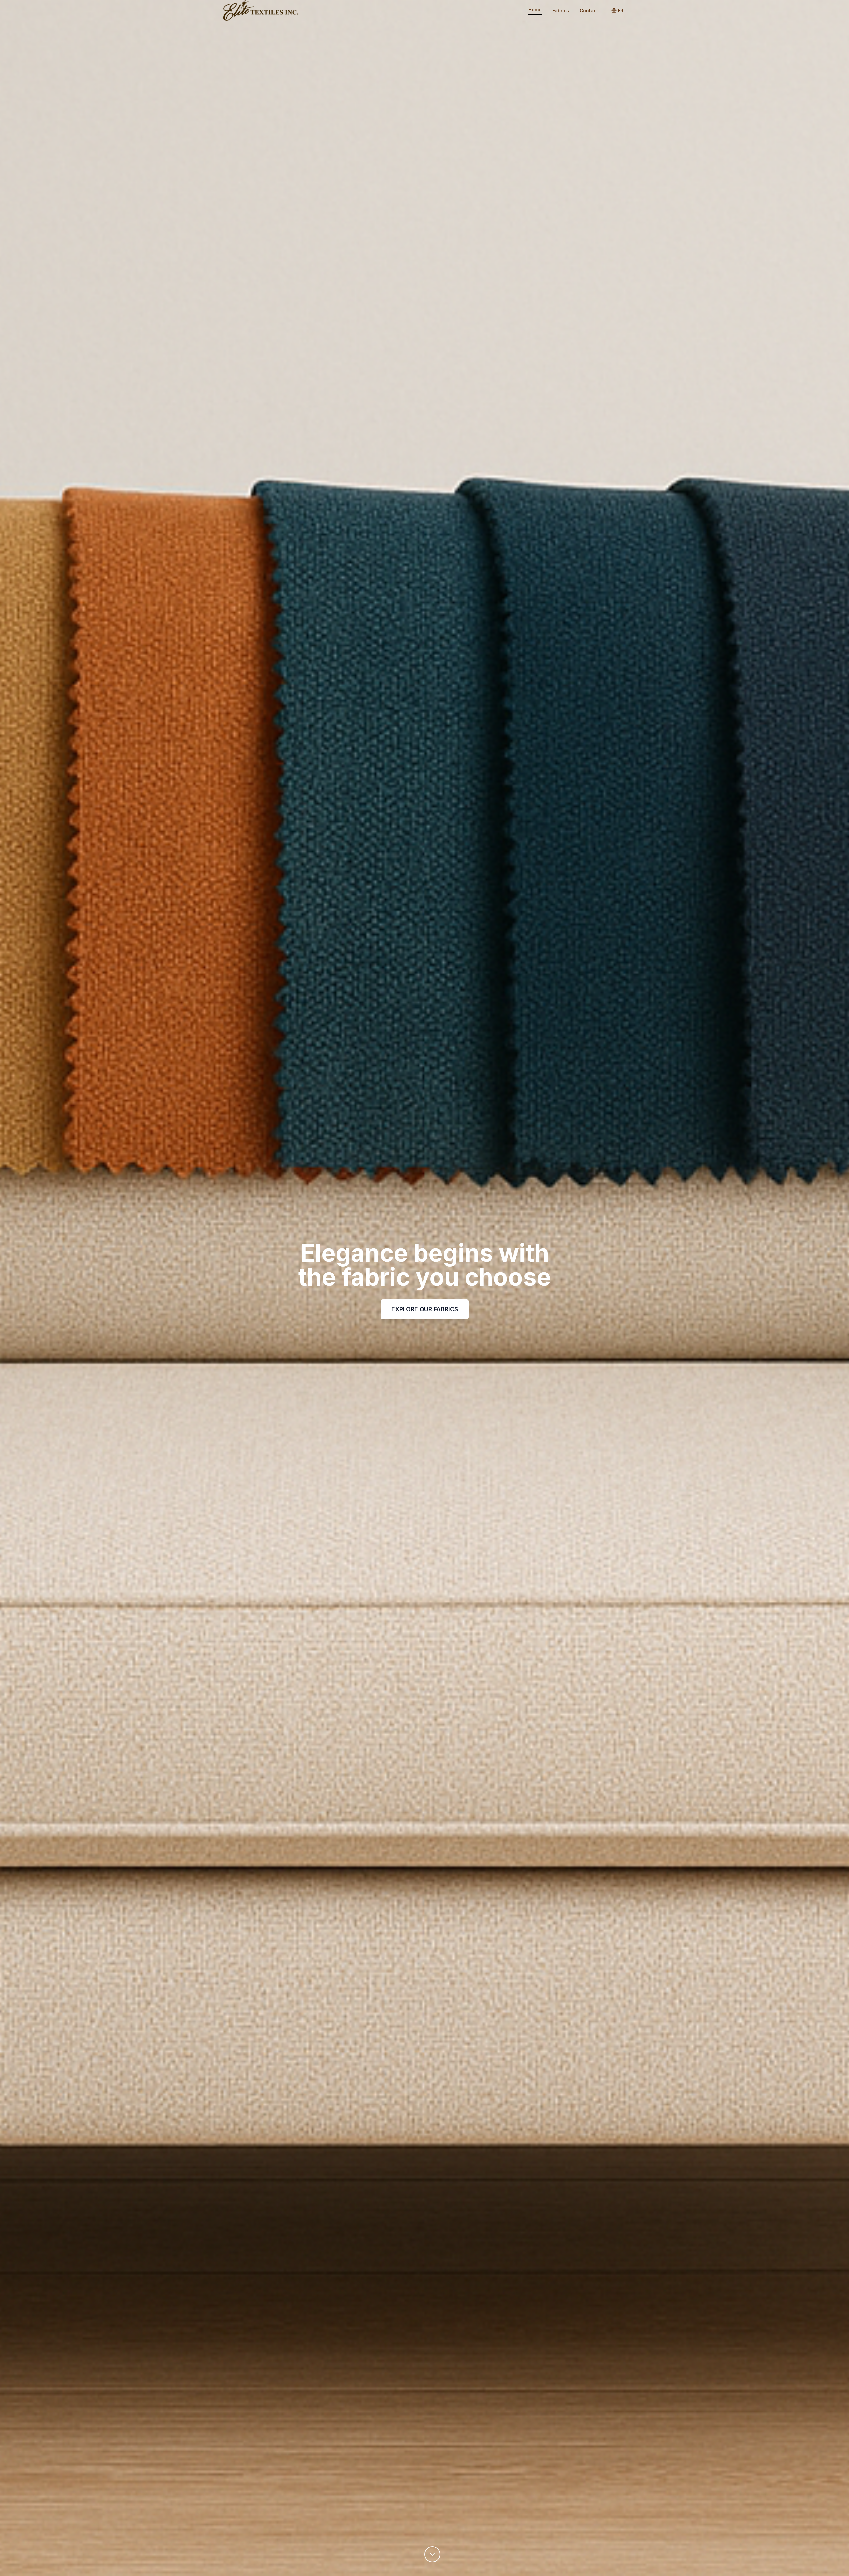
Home (535, 9)
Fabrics (561, 10)
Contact (589, 10)
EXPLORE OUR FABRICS (425, 1309)
